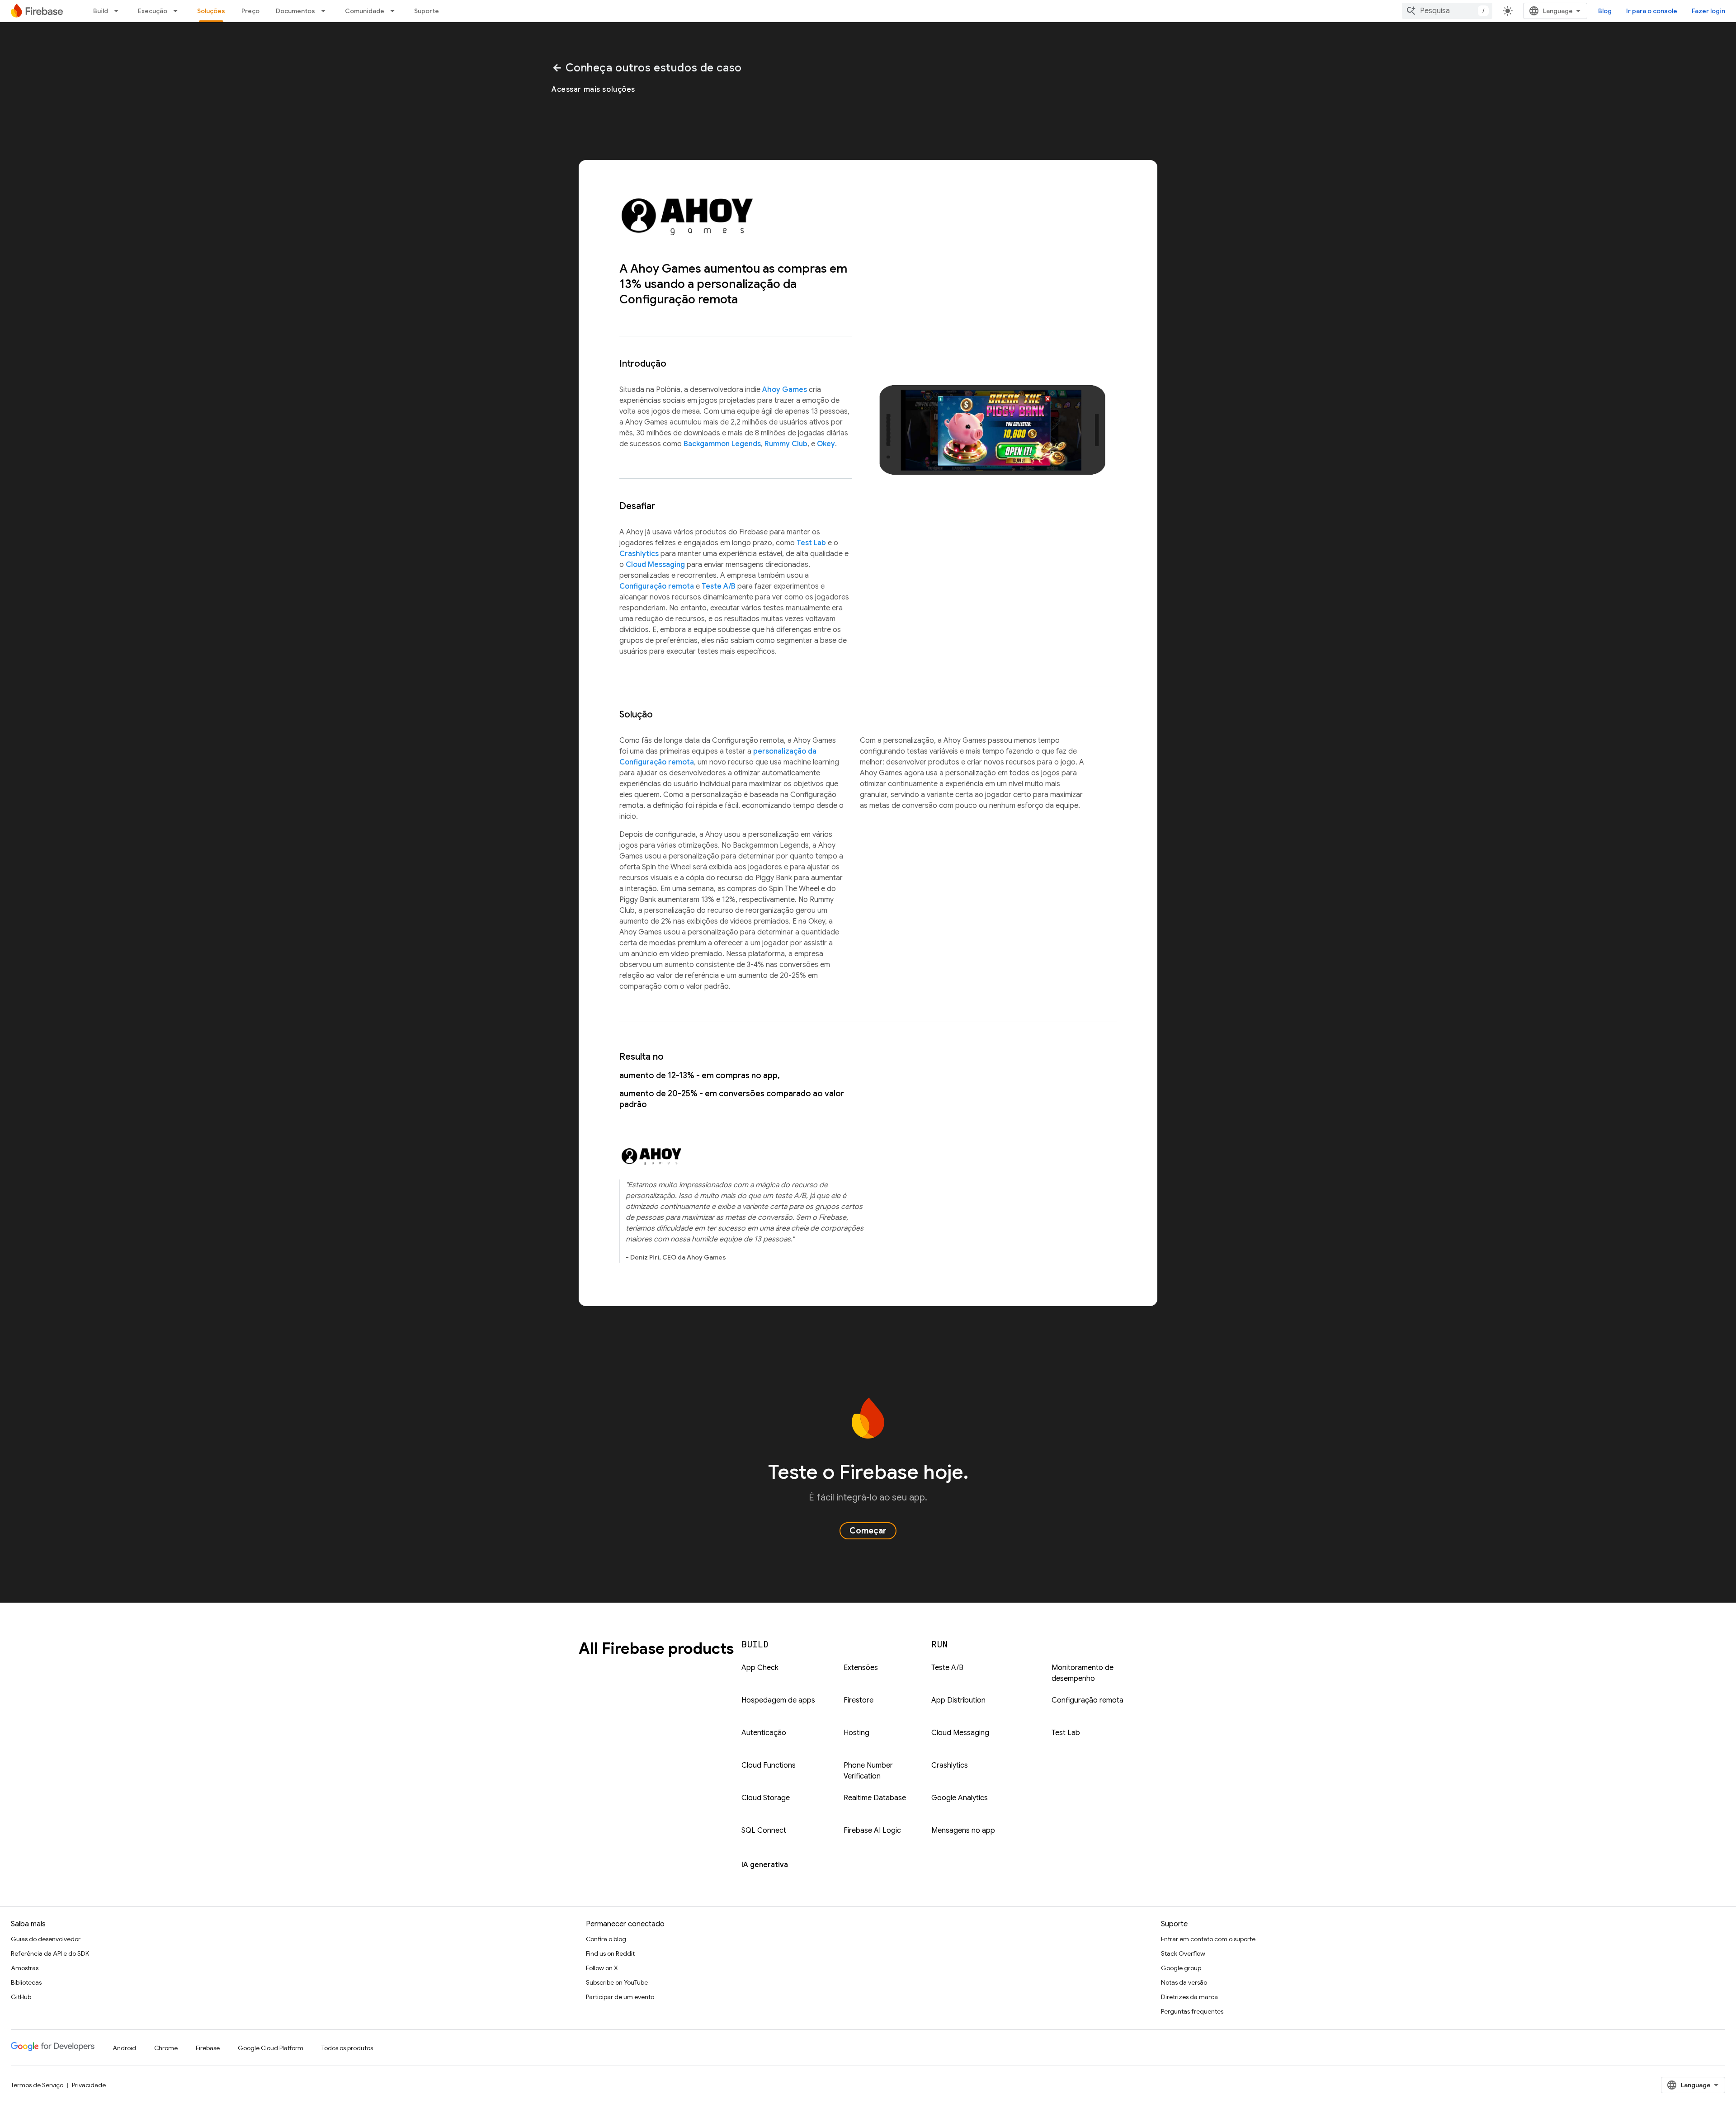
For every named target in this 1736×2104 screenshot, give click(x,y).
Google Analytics (960, 1798)
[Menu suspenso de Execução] (178, 11)
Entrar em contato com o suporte (1208, 1939)
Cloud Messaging (655, 565)
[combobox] (1447, 11)
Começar (868, 1531)
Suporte (427, 11)
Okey (826, 444)
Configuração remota (657, 586)
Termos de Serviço (37, 2085)
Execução (153, 11)
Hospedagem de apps (778, 1700)
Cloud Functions (769, 1765)
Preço (250, 11)
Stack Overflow (1183, 1953)
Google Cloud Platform (271, 2048)
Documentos (295, 11)
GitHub (21, 1997)
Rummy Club (786, 444)
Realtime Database (875, 1798)
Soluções (211, 11)
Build (101, 11)
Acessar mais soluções (593, 90)
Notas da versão (1184, 1982)
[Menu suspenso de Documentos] (326, 11)
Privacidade (89, 2085)
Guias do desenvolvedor (46, 1939)
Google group (1181, 1968)
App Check (760, 1668)
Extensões (861, 1668)
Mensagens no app (963, 1830)
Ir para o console (1652, 11)
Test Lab (811, 543)
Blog (1605, 11)
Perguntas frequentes (1192, 2011)
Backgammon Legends (722, 444)
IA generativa (765, 1865)
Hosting (856, 1733)
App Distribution (958, 1700)
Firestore (859, 1700)
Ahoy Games (785, 390)
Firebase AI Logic (872, 1830)
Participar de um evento (620, 1997)
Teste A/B (719, 586)
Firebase (208, 2048)
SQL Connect (764, 1830)
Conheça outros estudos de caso (647, 68)
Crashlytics (639, 554)
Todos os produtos (347, 2048)
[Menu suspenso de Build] (119, 11)
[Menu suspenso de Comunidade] (395, 11)
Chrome (166, 2048)
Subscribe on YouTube (617, 1982)
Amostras (25, 1968)
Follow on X (602, 1968)
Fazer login (1708, 11)
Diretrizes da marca (1189, 1997)
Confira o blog (606, 1939)
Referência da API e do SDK (50, 1953)
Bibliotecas (26, 1982)
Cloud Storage (766, 1798)
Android (124, 2048)
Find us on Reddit (610, 1953)
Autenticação (764, 1733)
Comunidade (365, 11)
